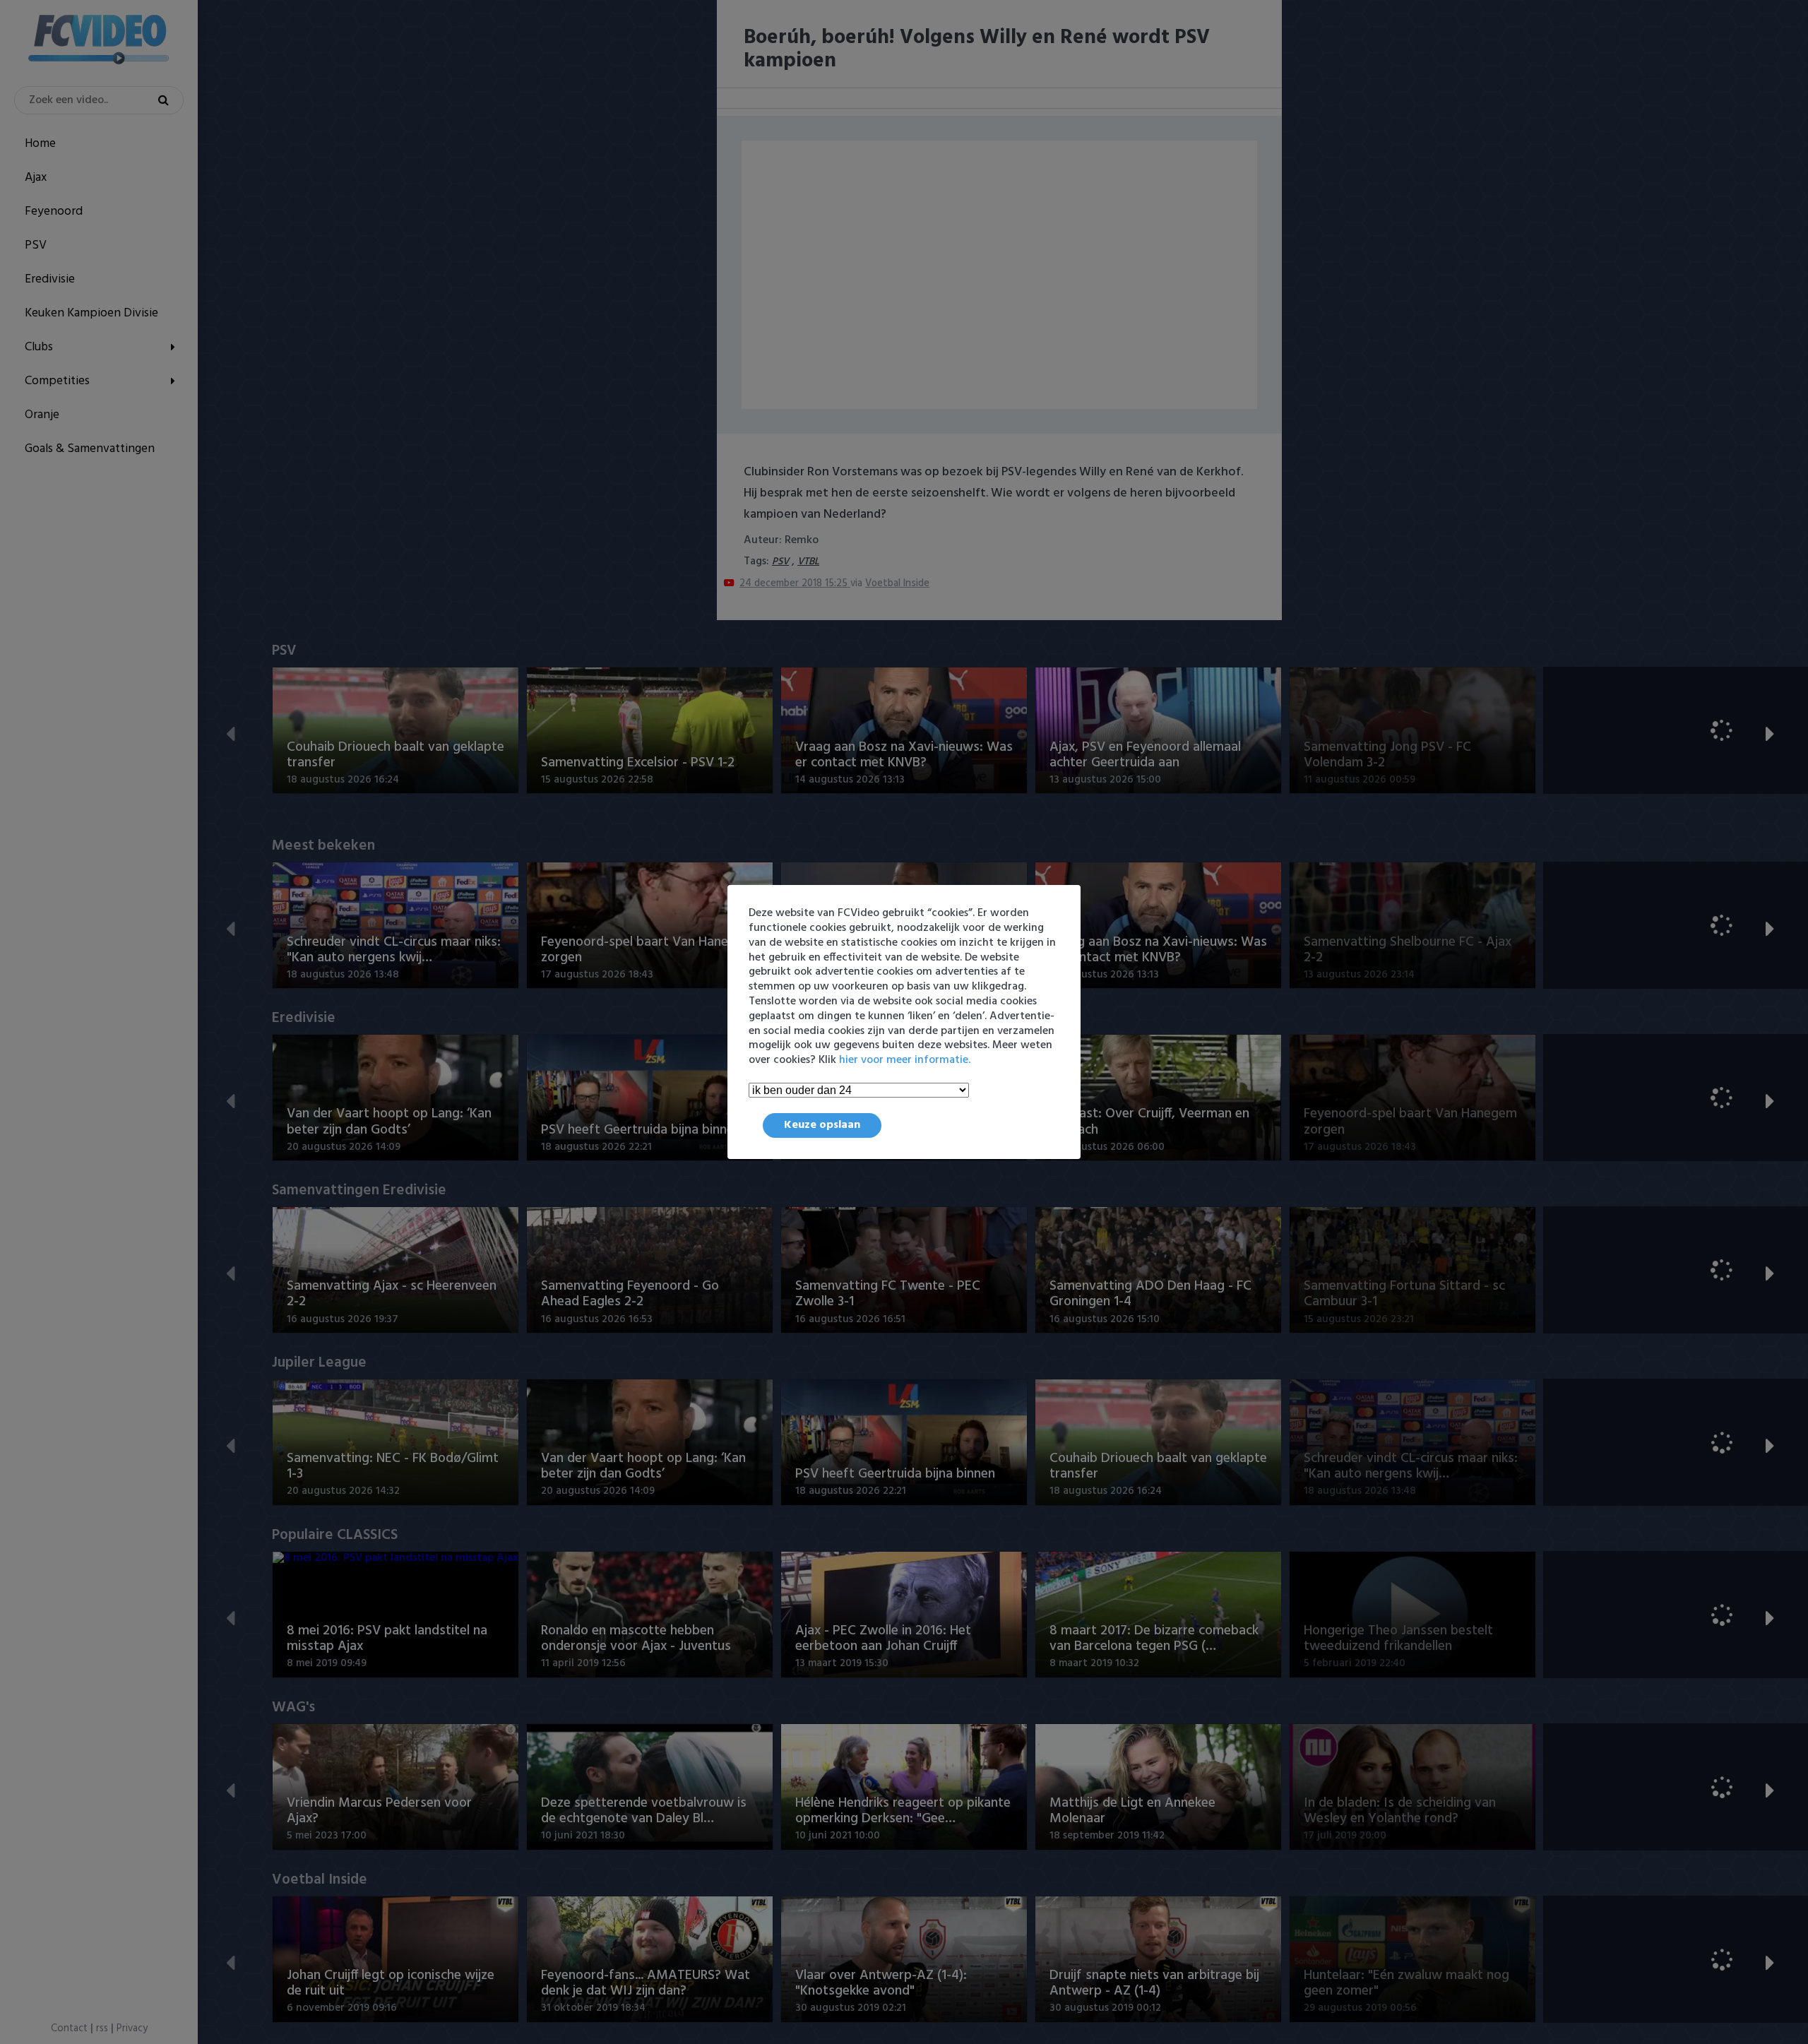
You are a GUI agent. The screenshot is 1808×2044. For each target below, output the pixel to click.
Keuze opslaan (822, 1125)
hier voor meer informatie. (905, 1060)
